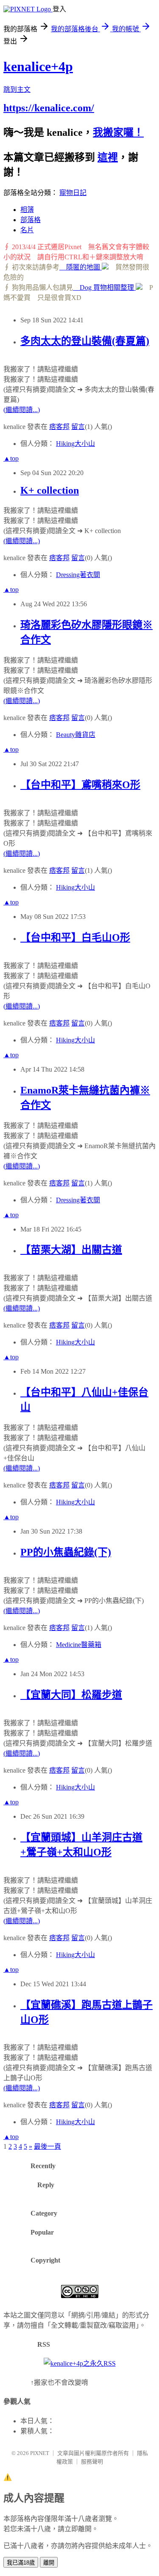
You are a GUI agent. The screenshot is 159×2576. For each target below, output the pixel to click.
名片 (27, 230)
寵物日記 (73, 193)
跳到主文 (17, 89)
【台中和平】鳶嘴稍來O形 (80, 785)
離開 (49, 2563)
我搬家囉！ (118, 132)
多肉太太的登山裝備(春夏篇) (85, 341)
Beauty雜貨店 (76, 735)
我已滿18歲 (21, 2563)
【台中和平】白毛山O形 (75, 937)
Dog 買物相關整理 (104, 287)
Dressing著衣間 (78, 575)
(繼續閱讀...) (22, 410)
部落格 (31, 220)
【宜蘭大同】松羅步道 (71, 1695)
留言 (78, 427)
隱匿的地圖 (81, 267)
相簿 (27, 210)
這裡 (108, 157)
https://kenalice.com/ (49, 108)
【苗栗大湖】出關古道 (71, 1250)
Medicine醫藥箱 (79, 1645)
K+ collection (50, 490)
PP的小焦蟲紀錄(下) (66, 1552)
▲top (11, 458)
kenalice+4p (38, 66)
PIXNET (40, 2453)
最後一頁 (47, 2146)
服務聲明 (92, 2462)
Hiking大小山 (75, 444)
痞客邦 (59, 427)
